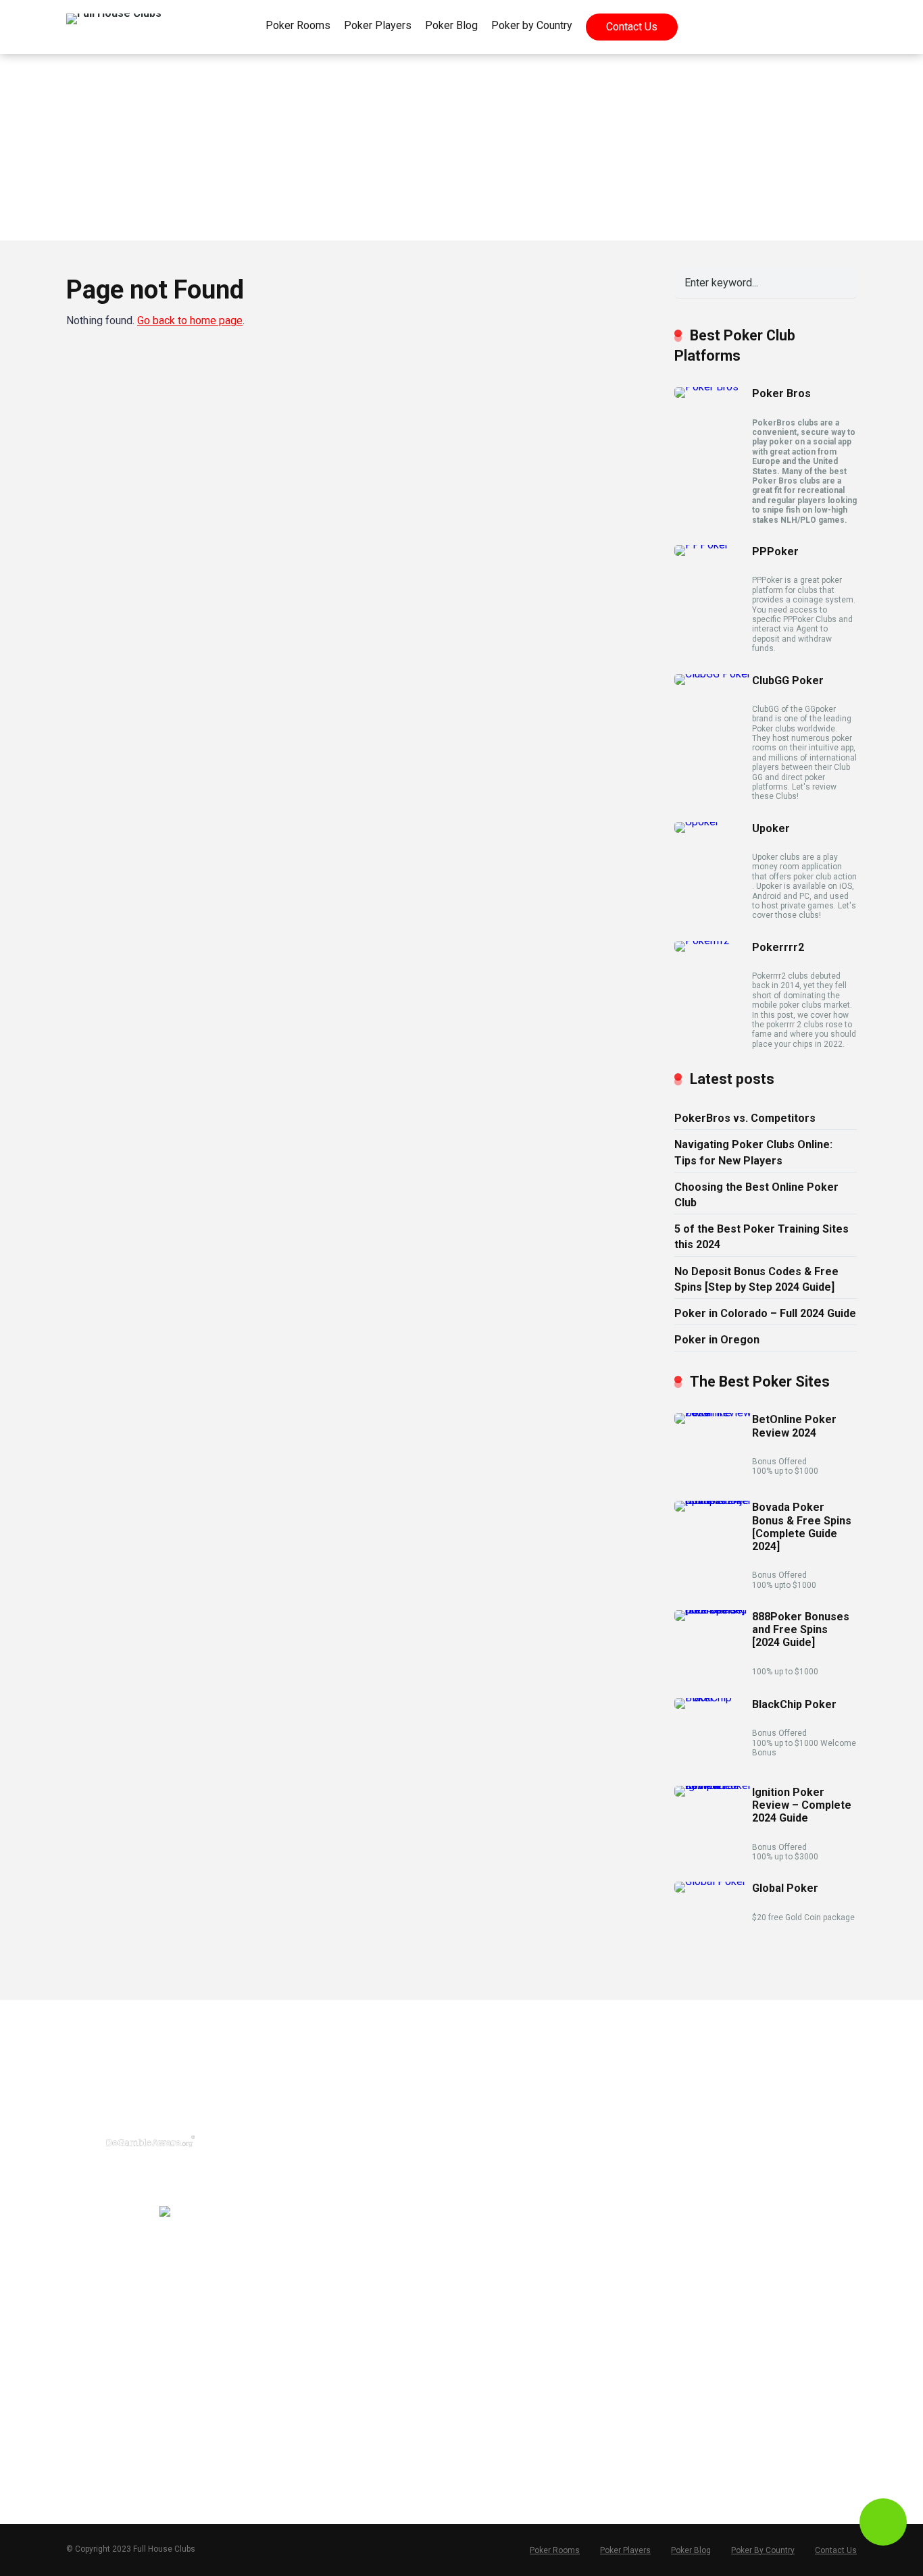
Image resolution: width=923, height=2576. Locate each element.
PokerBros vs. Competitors (745, 1118)
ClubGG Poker (788, 680)
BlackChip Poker (794, 1704)
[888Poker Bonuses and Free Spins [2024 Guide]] (713, 1610)
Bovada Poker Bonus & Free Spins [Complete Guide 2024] (802, 1527)
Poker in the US (510, 2103)
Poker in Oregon (717, 1340)
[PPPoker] (701, 545)
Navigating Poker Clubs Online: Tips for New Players (753, 1152)
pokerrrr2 (299, 2146)
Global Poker (785, 1888)
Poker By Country (763, 2550)
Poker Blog (451, 25)
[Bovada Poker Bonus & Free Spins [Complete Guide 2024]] (713, 1500)
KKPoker (297, 2253)
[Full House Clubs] (114, 14)
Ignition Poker (308, 2318)
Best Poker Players (716, 2103)
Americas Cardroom (324, 2339)
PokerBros (301, 2103)
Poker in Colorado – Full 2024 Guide (765, 1313)
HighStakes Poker (318, 2382)
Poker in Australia (514, 2167)
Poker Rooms (298, 25)
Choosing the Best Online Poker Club (756, 1195)
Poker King (302, 2468)
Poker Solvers (705, 2125)
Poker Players (378, 25)
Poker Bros (781, 393)
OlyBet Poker (307, 2425)
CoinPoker (301, 2361)
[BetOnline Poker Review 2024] (713, 1413)
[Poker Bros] (706, 387)
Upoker (771, 828)
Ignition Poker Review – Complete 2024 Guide (802, 1805)
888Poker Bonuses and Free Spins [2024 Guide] (801, 1629)
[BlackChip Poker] (713, 1698)
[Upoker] (697, 822)
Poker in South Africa (523, 2211)
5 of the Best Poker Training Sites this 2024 (762, 1237)
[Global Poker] (710, 1881)
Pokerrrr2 (778, 947)
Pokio (290, 2232)
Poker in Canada (512, 2146)
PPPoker (775, 551)
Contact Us (632, 27)
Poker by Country (532, 25)
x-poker (295, 2211)
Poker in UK (501, 2125)
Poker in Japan (508, 2189)
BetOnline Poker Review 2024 (794, 1426)
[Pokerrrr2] (702, 941)
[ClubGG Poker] (713, 674)
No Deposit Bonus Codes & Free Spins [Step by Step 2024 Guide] (756, 1279)
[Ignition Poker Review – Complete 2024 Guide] (713, 1785)
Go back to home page (190, 320)
